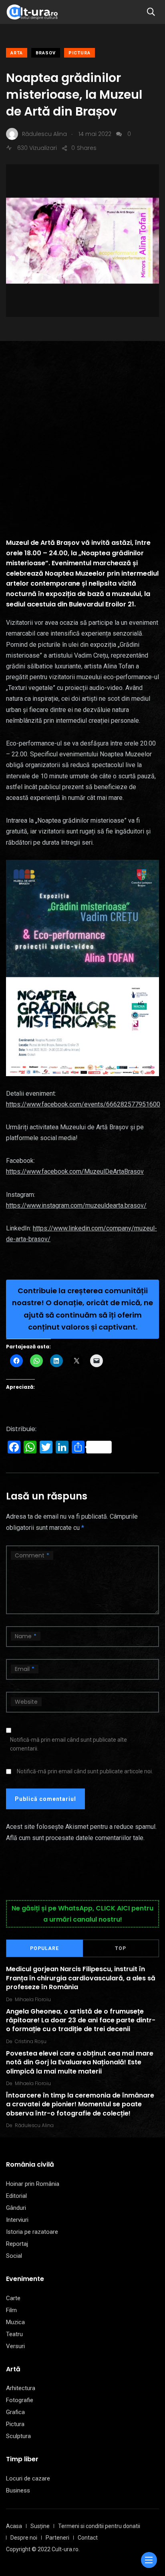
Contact (88, 2538)
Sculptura (18, 2436)
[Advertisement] (82, 427)
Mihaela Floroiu (33, 1999)
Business (18, 2490)
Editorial (16, 2196)
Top (121, 1948)
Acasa (14, 2526)
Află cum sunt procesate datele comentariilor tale (75, 1838)
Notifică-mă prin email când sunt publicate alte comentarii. (68, 1744)
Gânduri (16, 2208)
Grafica (15, 2412)
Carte (13, 2298)
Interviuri (17, 2220)
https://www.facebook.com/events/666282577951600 (83, 1104)
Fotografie (20, 2400)
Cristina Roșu (31, 2041)
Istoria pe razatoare (32, 2232)
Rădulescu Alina (34, 2125)
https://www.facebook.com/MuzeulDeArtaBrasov (75, 1171)
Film (11, 2310)
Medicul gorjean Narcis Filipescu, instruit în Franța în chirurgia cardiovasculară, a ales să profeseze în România (81, 1978)
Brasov (46, 53)
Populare (44, 1948)
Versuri (15, 2346)
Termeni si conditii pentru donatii (99, 2526)
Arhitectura (21, 2388)
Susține (40, 2526)
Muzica (15, 2322)
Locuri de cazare (28, 2478)
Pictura (79, 53)
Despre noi (24, 2538)
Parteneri (57, 2538)
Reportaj (17, 2244)
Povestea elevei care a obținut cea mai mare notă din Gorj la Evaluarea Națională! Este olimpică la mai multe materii (80, 2062)
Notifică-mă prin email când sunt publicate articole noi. (85, 1771)
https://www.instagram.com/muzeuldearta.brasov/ (76, 1205)
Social (14, 2256)
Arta (17, 53)
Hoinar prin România (33, 2184)
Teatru (14, 2334)
